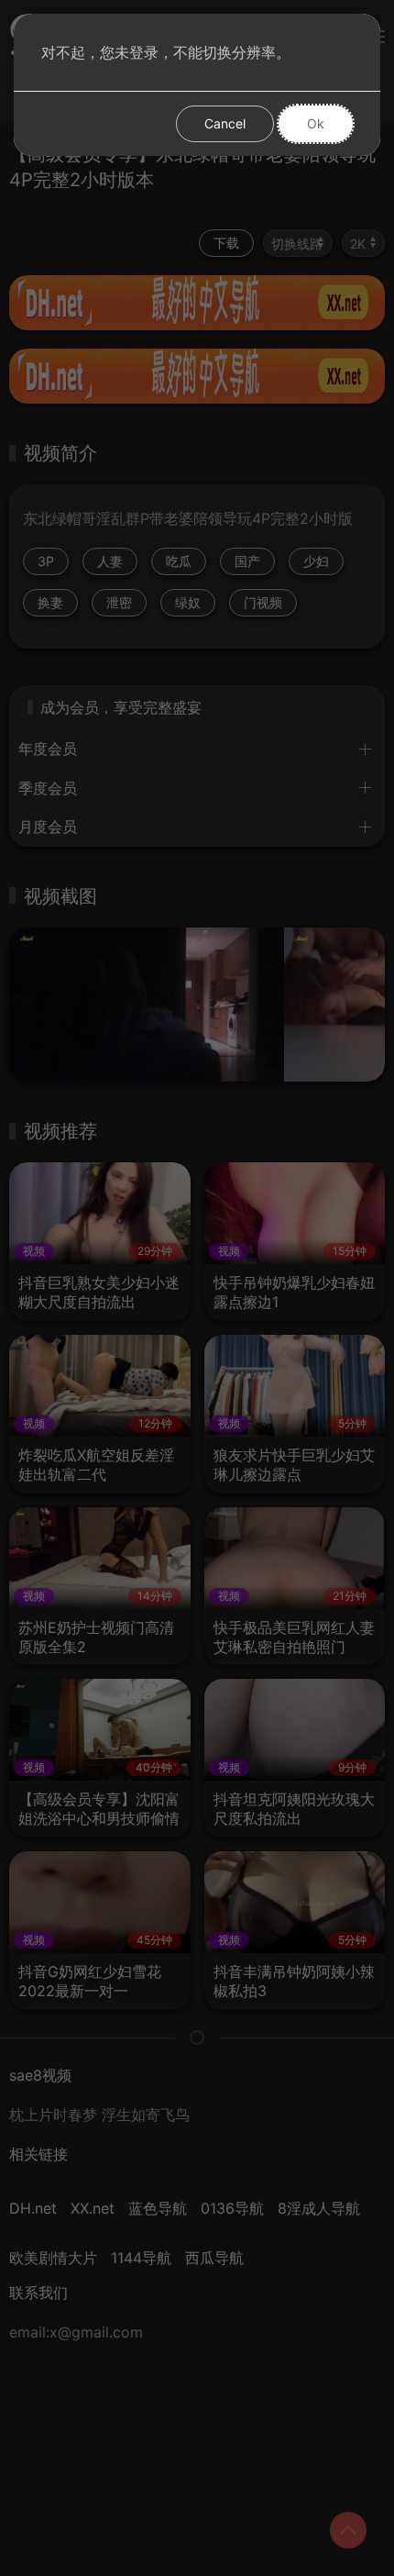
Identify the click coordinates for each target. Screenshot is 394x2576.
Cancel (225, 123)
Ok (316, 123)
